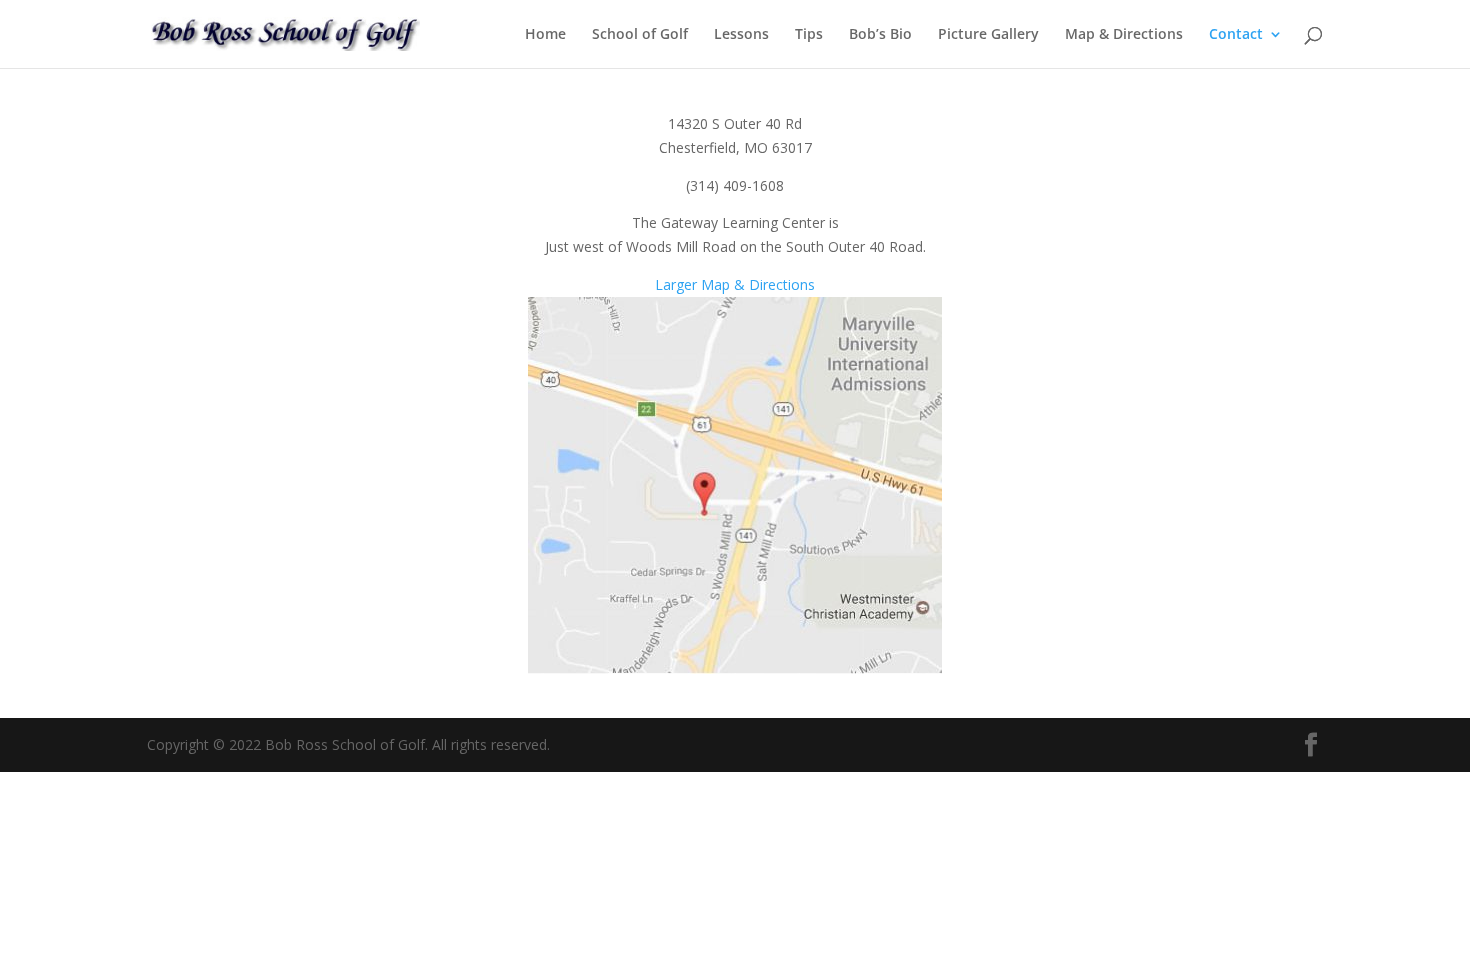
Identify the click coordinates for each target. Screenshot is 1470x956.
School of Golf (640, 35)
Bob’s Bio (880, 35)
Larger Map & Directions (735, 284)
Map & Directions (1124, 35)
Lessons (741, 35)
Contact (1236, 35)
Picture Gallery (988, 35)
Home (545, 35)
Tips (809, 35)
